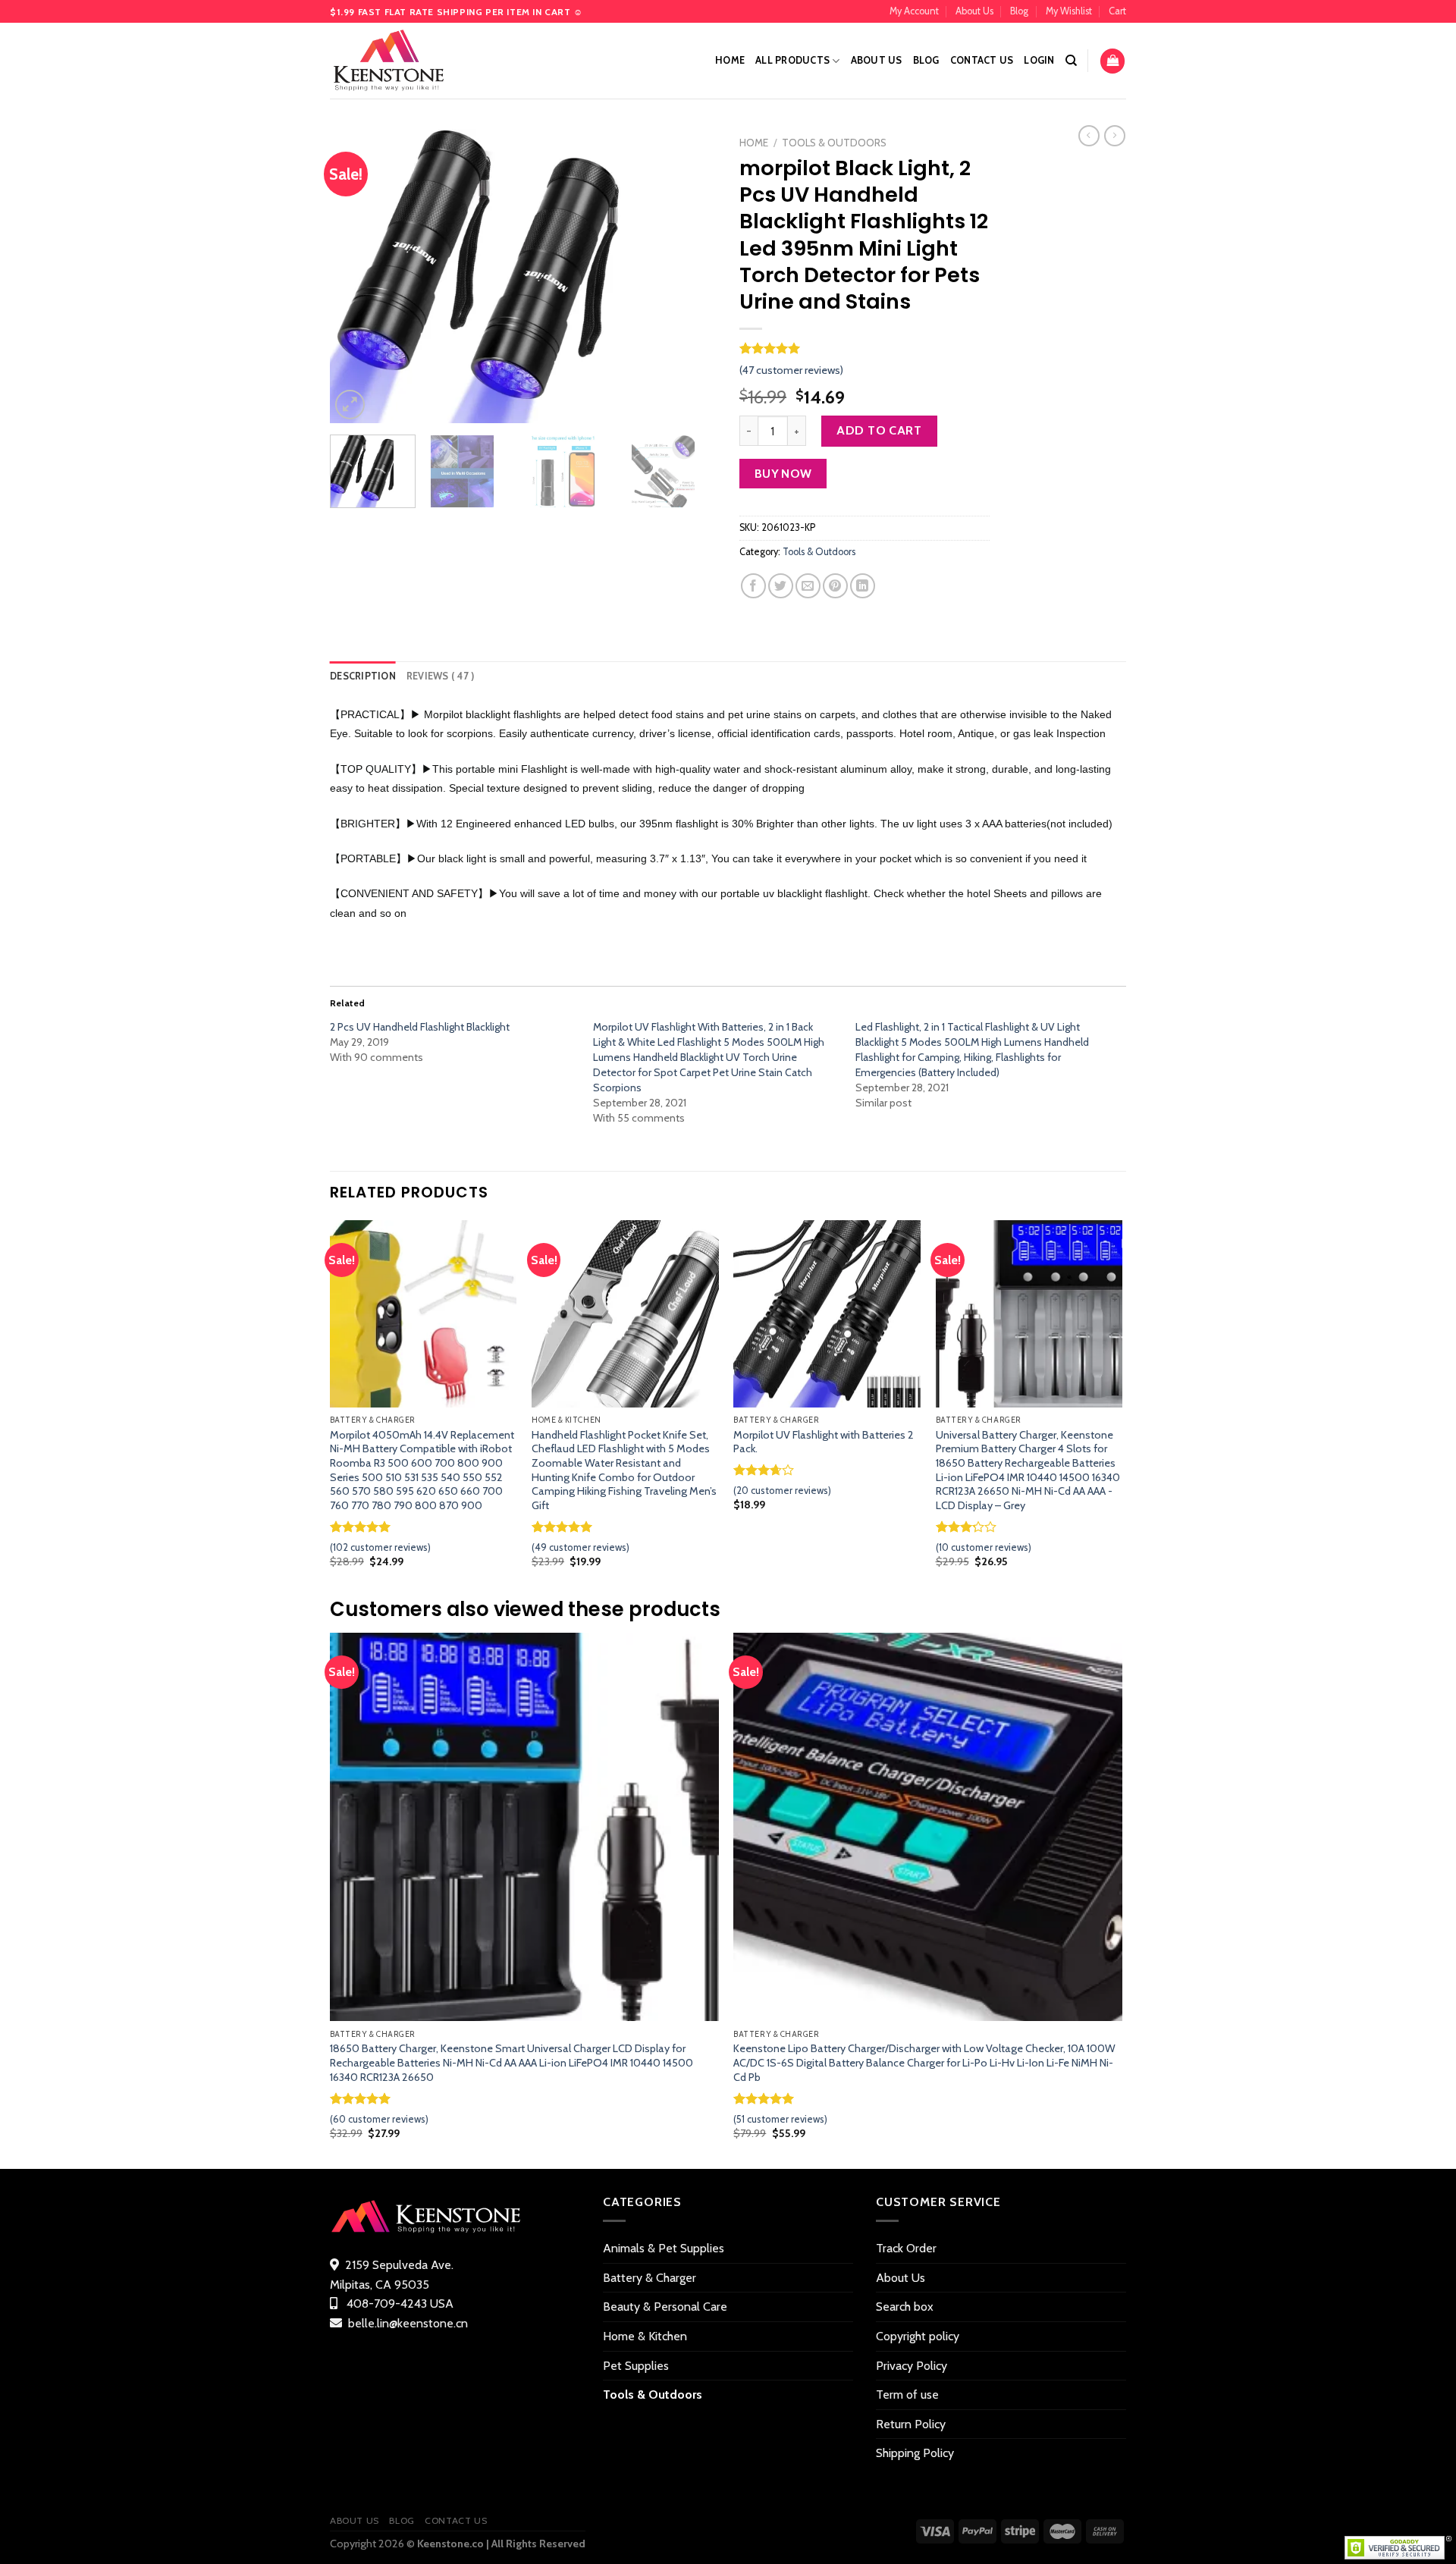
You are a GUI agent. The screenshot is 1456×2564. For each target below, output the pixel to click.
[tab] (363, 676)
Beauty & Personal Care (665, 2307)
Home (730, 60)
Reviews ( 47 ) (441, 676)
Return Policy (911, 2424)
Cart (1117, 11)
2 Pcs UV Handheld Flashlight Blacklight (420, 1027)
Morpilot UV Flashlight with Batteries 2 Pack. (824, 1442)
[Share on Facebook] (753, 586)
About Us (974, 11)
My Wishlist (1069, 11)
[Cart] (1112, 61)
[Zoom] (350, 405)
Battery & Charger (650, 2278)
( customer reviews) (791, 370)
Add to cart (879, 430)
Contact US (982, 60)
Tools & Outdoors (834, 143)
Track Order (906, 2248)
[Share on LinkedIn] (863, 586)
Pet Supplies (636, 2366)
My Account (914, 11)
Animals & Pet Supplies (664, 2248)
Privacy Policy (912, 2366)
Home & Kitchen (645, 2336)
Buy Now (783, 474)
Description (363, 676)
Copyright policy (918, 2336)
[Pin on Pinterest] (835, 586)
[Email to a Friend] (808, 586)
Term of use (907, 2395)
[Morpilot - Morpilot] (406, 61)
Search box (905, 2307)
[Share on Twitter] (781, 586)
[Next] (690, 277)
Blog (1019, 11)
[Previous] (356, 277)
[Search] (1071, 61)
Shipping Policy (915, 2453)
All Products (792, 60)
